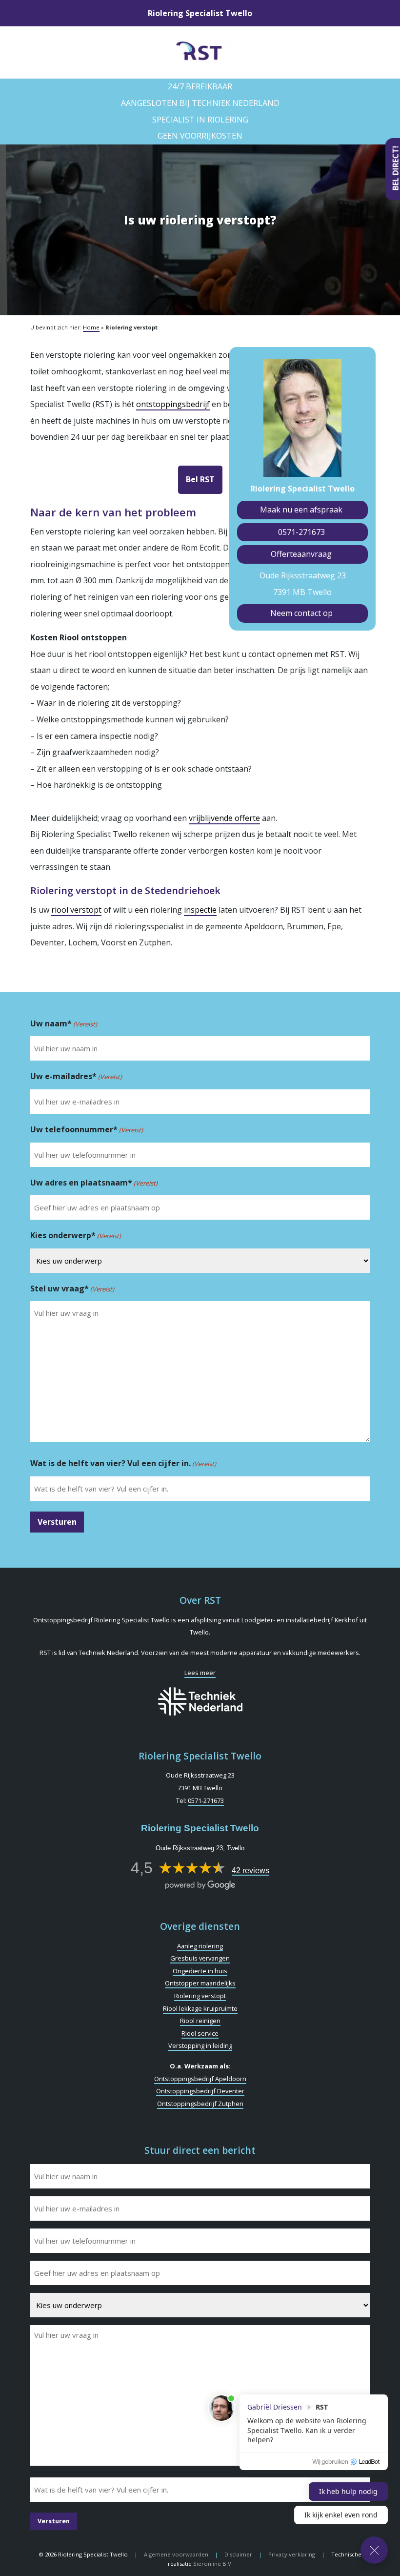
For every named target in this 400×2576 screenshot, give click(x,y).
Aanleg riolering (200, 1946)
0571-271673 (301, 532)
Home (91, 327)
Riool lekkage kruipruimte (200, 2008)
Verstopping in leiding (200, 2045)
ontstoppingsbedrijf (173, 404)
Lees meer (200, 1673)
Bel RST (200, 479)
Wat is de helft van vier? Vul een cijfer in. (123, 1463)
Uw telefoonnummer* (87, 1129)
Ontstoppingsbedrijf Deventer (200, 2091)
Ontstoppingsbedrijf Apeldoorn (200, 2079)
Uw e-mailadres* (76, 1076)
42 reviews (250, 1871)
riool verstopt (76, 910)
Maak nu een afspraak (301, 510)
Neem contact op (301, 613)
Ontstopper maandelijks (200, 1983)
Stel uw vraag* (72, 1288)
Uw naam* (64, 1023)
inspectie (200, 910)
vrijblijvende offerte (224, 818)
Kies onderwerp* (76, 1235)
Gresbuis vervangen (200, 1958)
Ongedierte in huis (200, 1971)
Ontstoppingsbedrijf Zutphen (200, 2104)
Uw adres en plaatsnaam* (94, 1183)
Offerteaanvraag (301, 554)
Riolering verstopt (200, 1996)
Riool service (200, 2033)
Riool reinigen (200, 2021)
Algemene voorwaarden (176, 2554)
